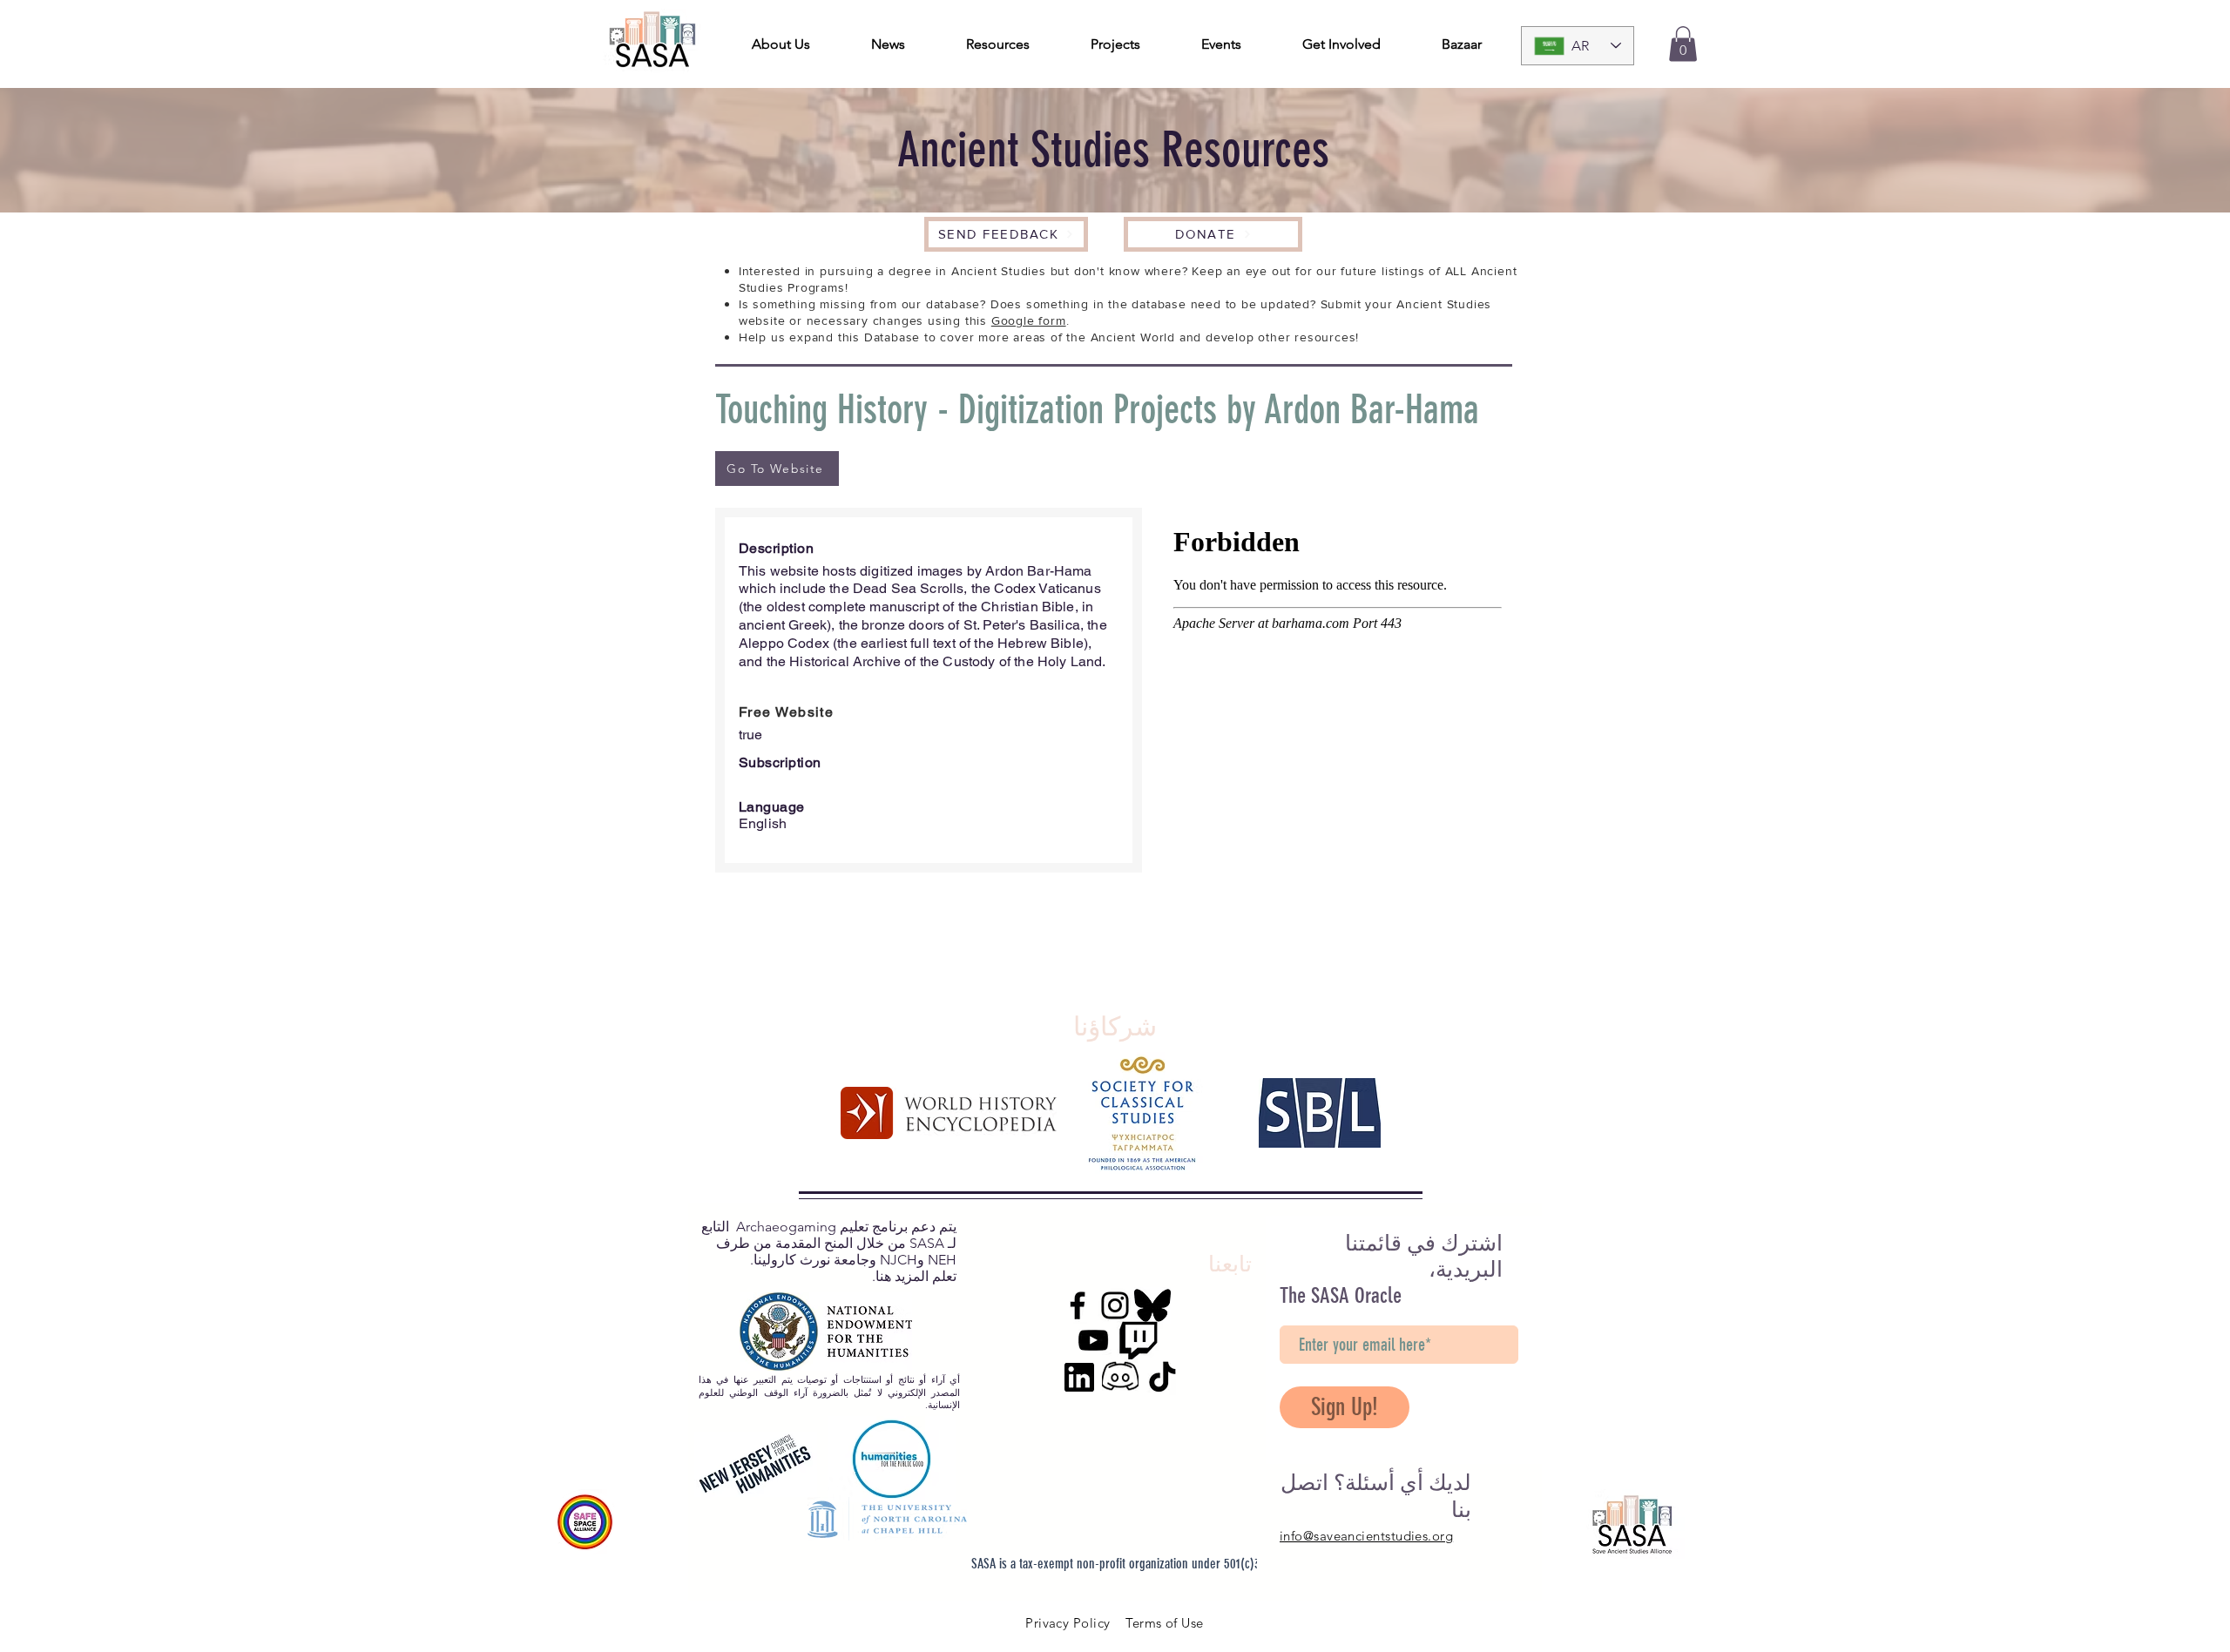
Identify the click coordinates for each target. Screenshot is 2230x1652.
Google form (1029, 320)
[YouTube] (1093, 1340)
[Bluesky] (1152, 1305)
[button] (1683, 44)
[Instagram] (1115, 1305)
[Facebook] (1078, 1305)
